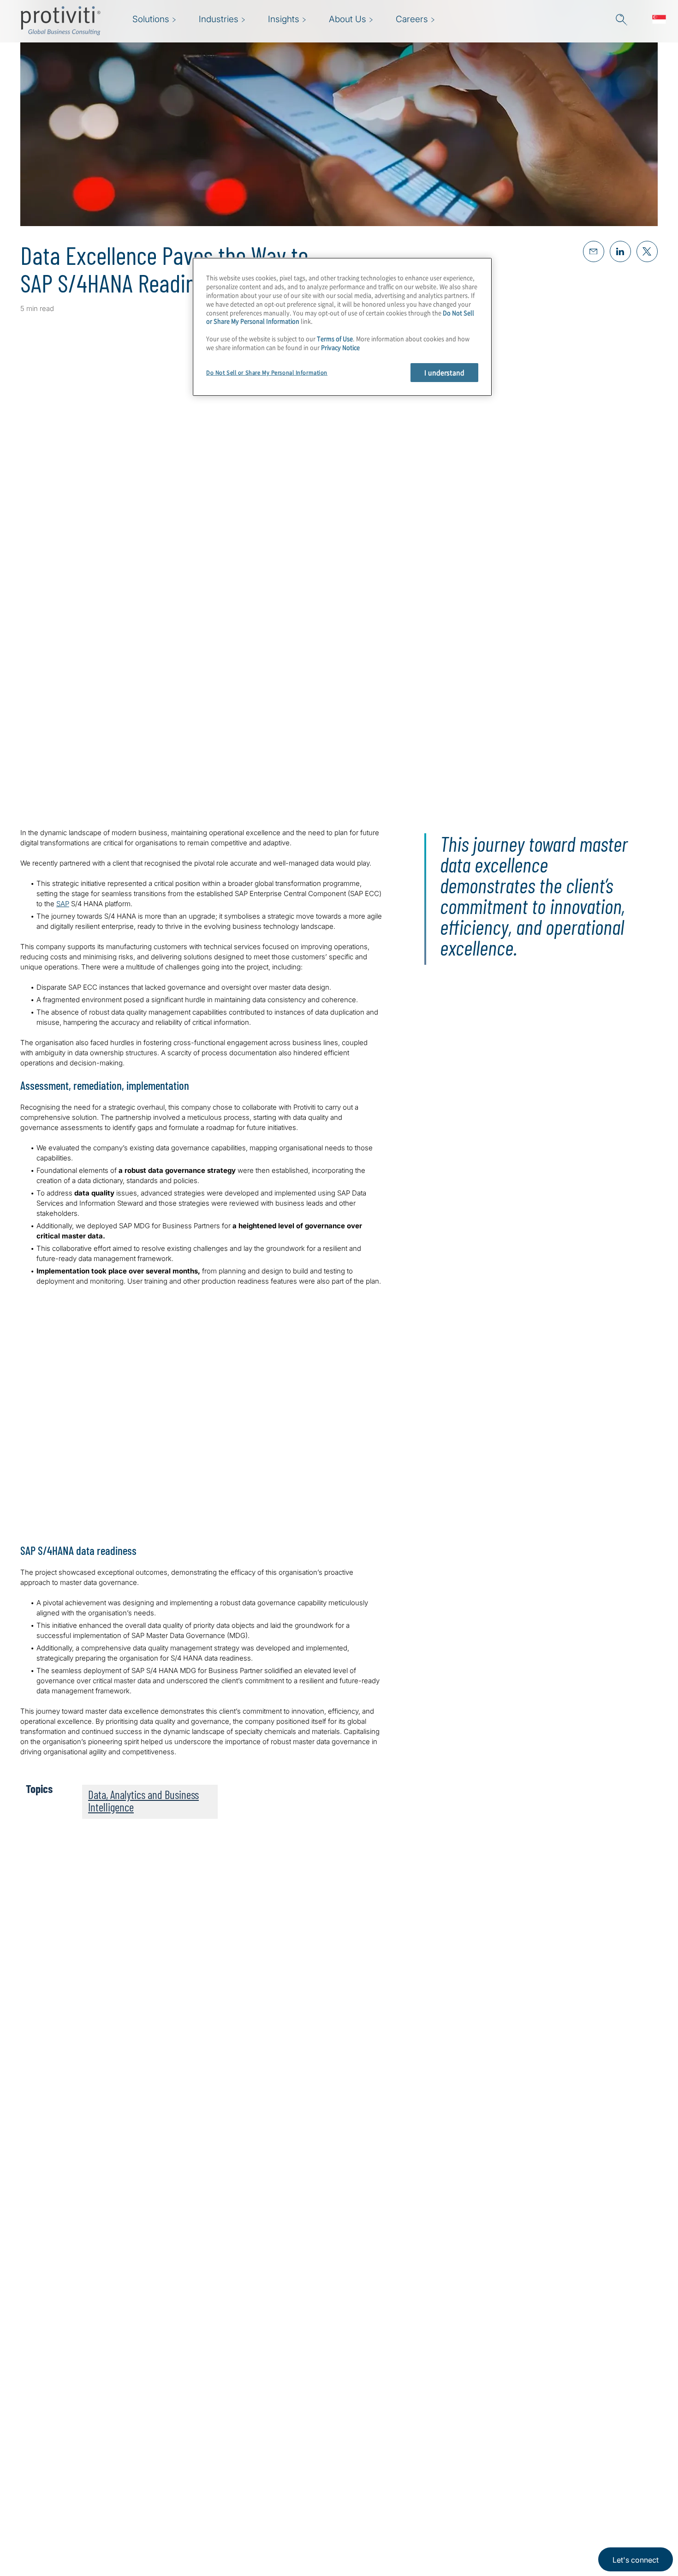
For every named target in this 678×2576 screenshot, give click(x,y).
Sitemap (249, 2482)
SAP (63, 904)
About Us (194, 2456)
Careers (191, 2482)
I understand (444, 372)
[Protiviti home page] (70, 2468)
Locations (194, 2535)
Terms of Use (335, 339)
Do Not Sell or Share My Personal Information (267, 373)
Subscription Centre (272, 2456)
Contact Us (197, 2508)
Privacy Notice (340, 347)
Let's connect (636, 2560)
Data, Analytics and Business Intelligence (143, 1801)
